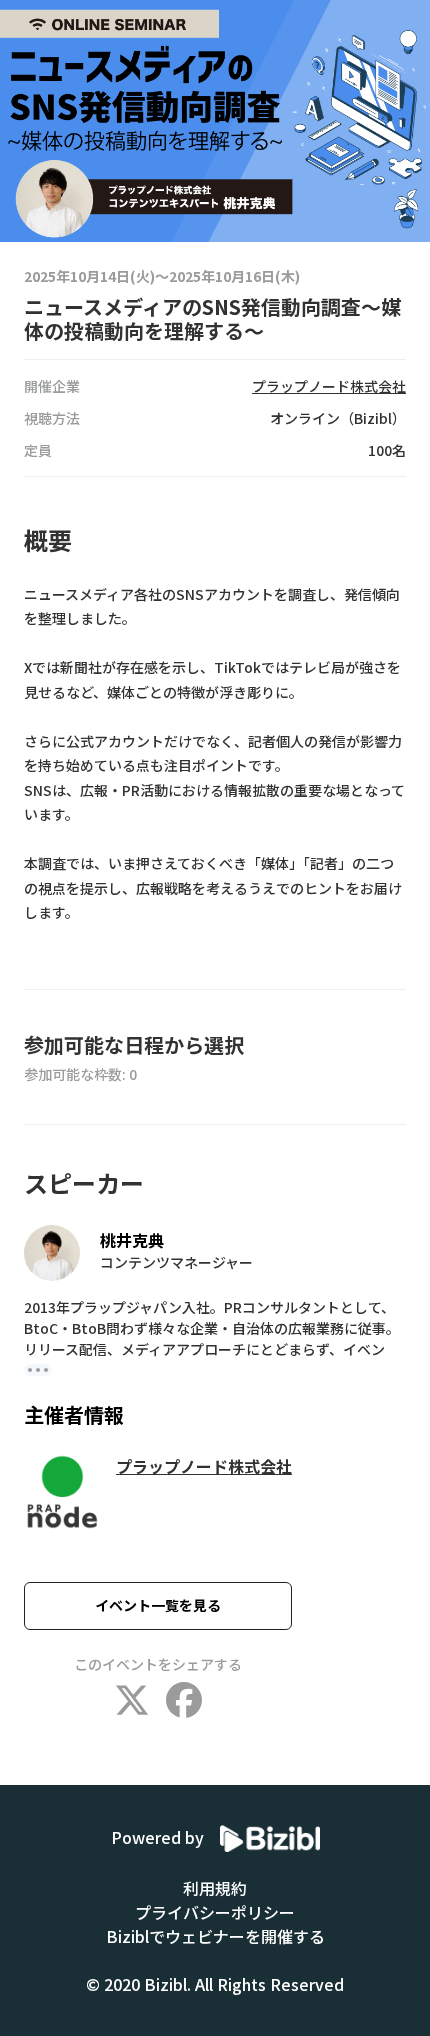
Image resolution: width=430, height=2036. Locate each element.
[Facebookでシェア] (184, 1701)
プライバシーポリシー (215, 1912)
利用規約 (215, 1888)
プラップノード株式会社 (204, 1466)
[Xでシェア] (132, 1701)
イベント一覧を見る (158, 1605)
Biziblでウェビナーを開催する (215, 1936)
